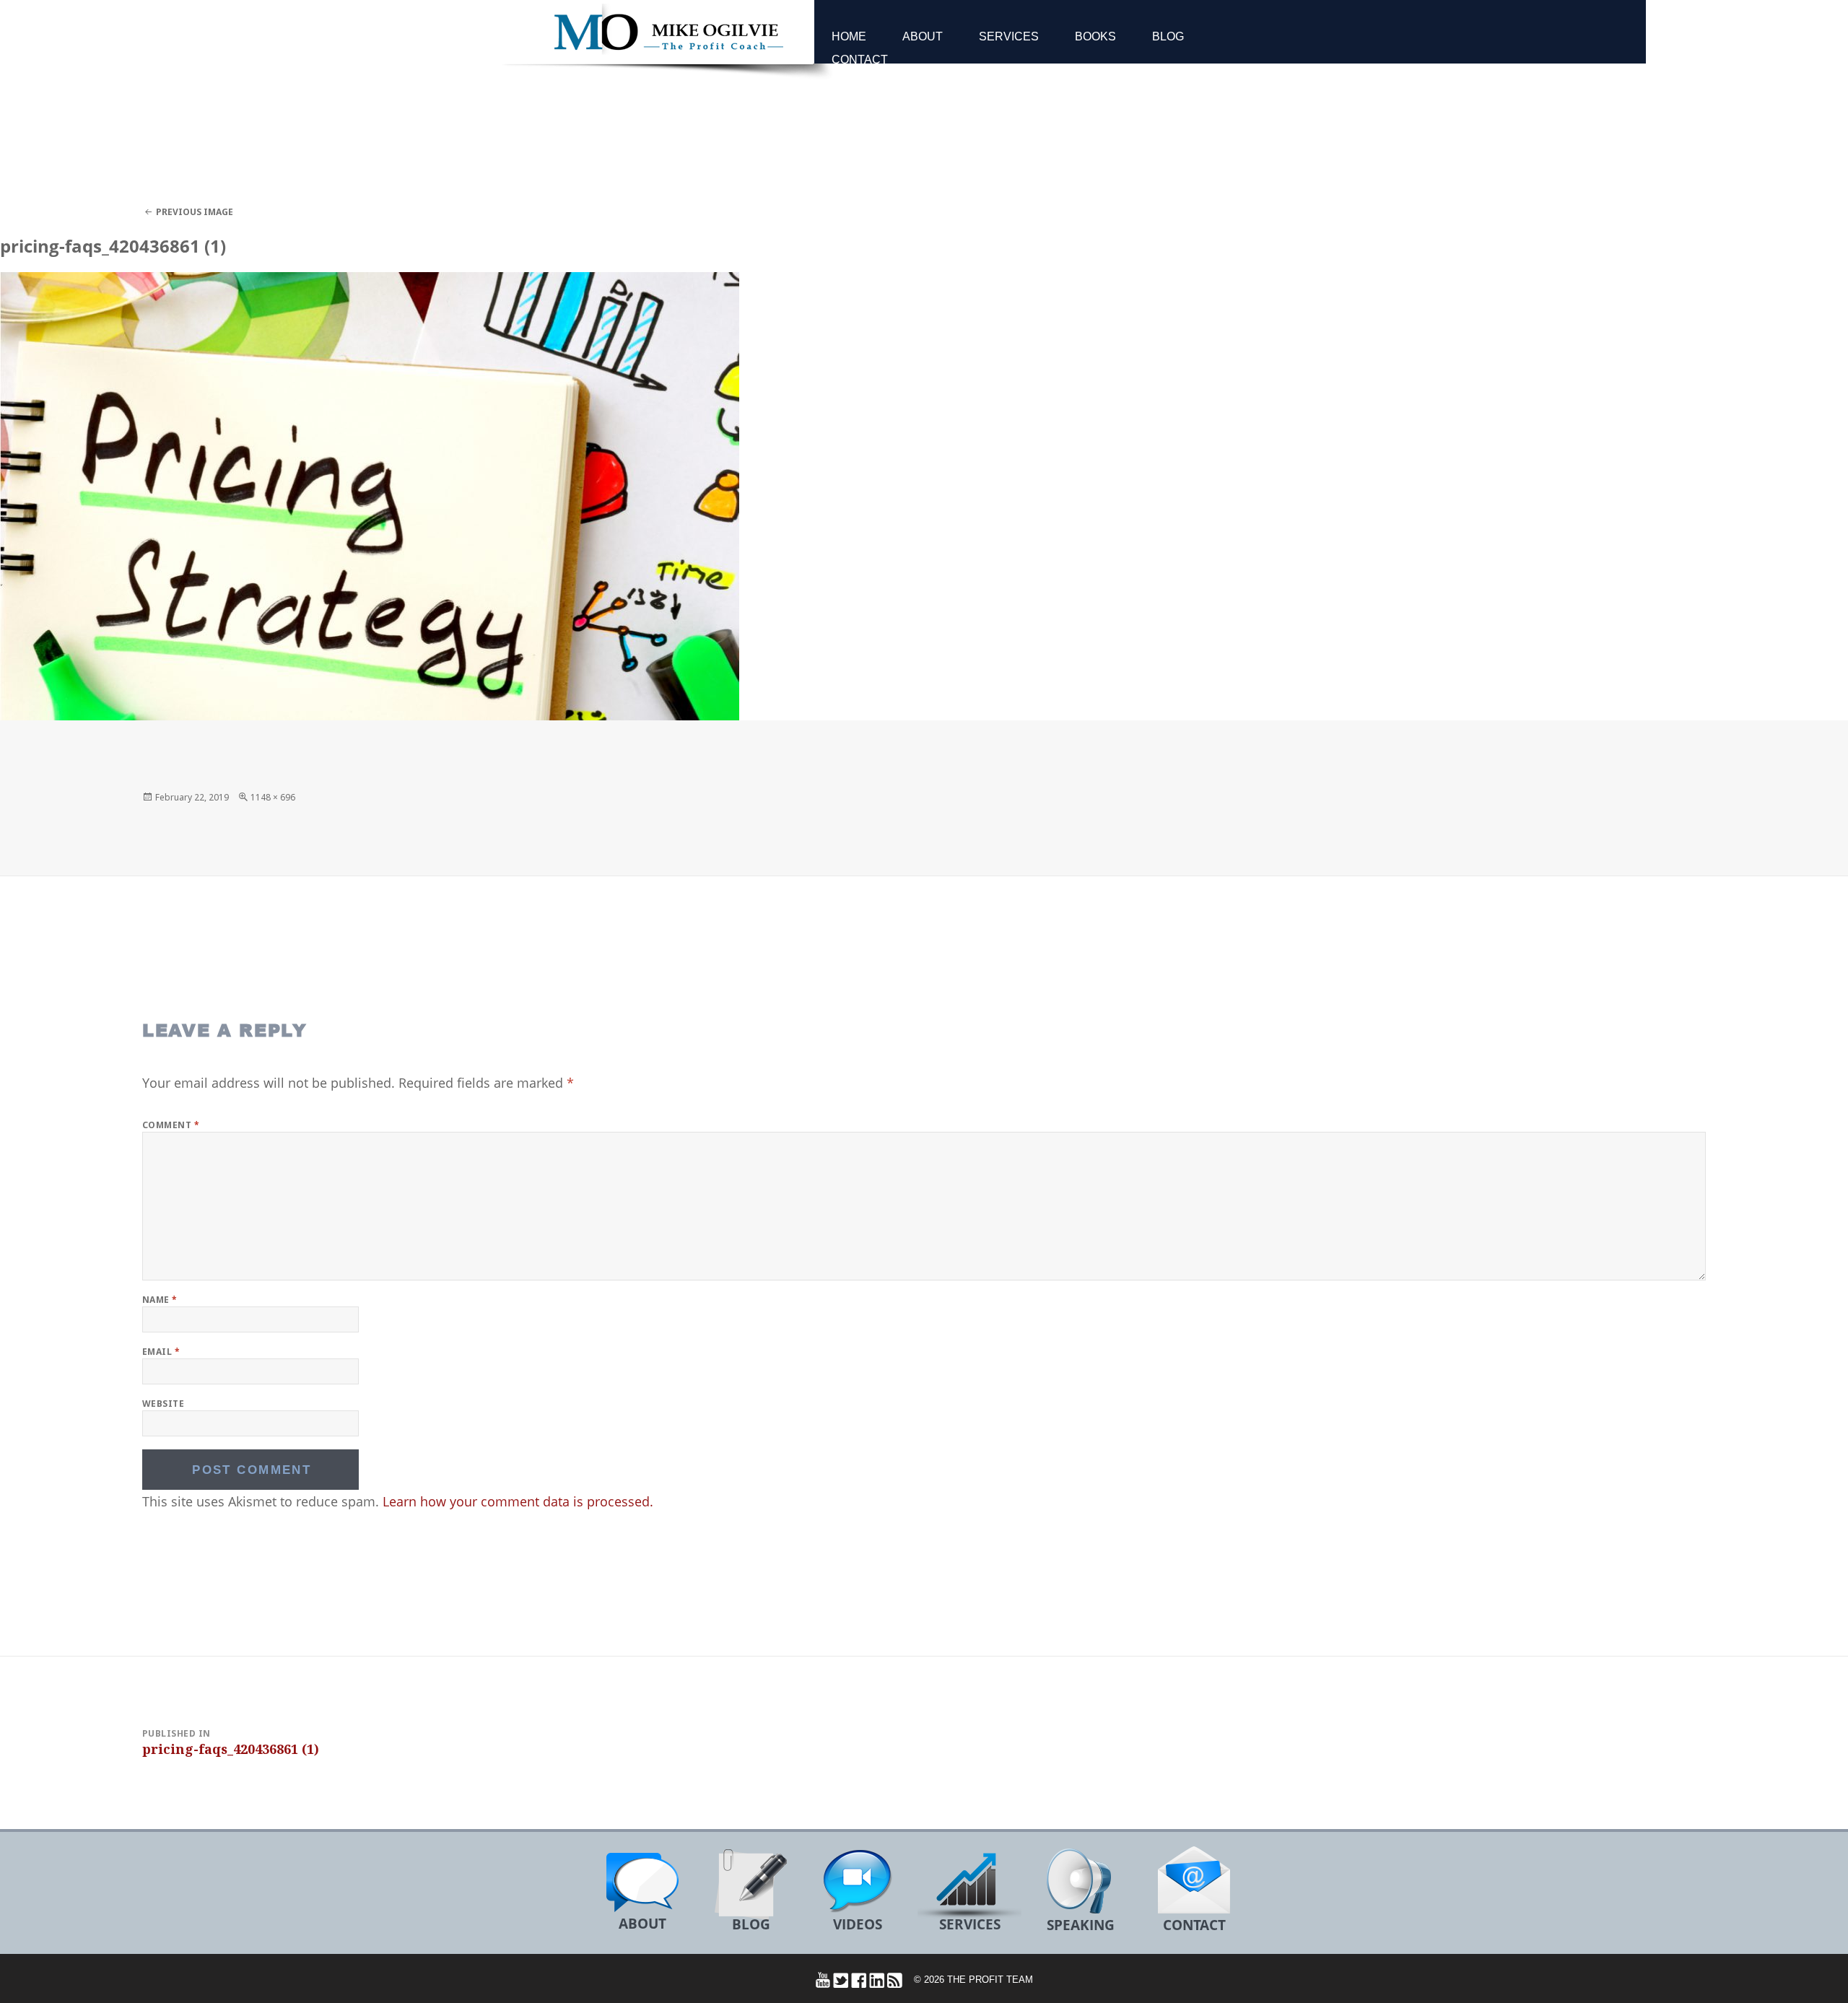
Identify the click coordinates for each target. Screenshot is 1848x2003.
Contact (860, 60)
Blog (1168, 36)
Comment (171, 1125)
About (923, 36)
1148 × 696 (273, 797)
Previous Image (195, 212)
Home (849, 36)
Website (163, 1404)
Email (161, 1352)
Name (160, 1300)
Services (1009, 36)
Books (1095, 36)
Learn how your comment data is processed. (518, 1501)
